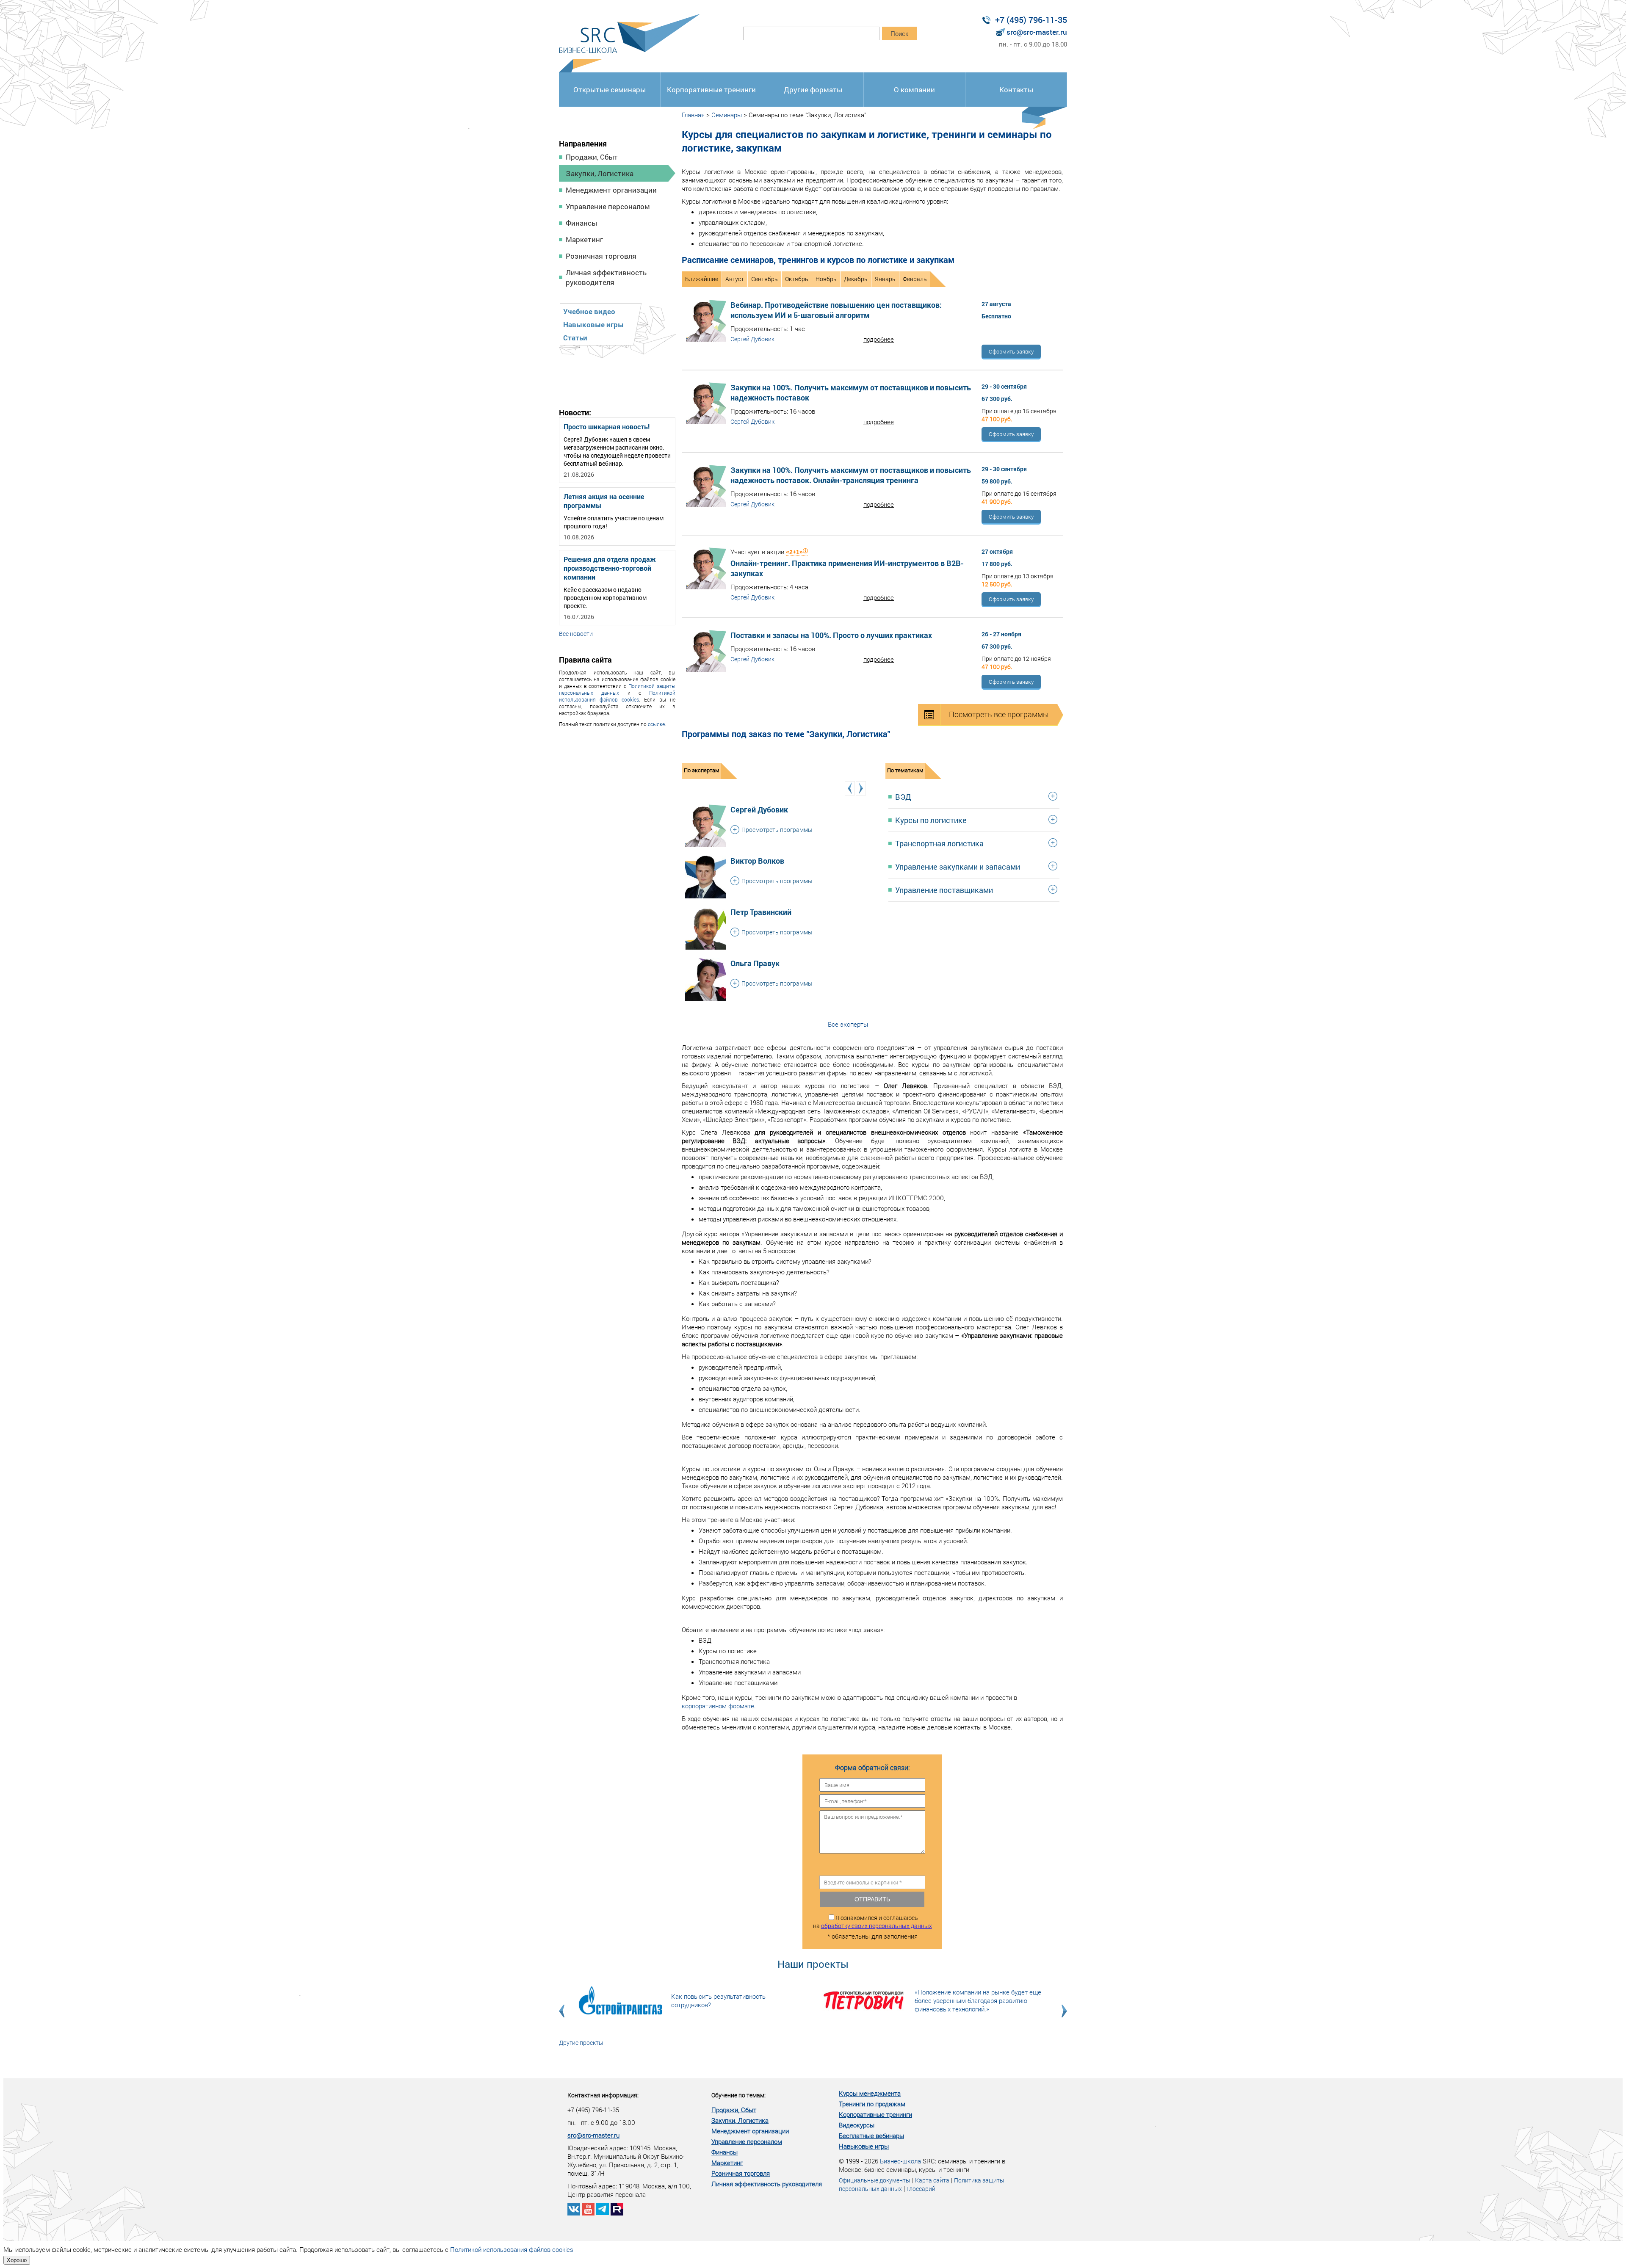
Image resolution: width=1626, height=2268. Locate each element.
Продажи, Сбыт (592, 157)
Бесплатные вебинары (871, 2135)
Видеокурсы (857, 2125)
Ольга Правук (755, 963)
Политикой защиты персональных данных (617, 689)
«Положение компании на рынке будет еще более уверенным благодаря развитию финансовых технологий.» (978, 2000)
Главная (693, 115)
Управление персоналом (608, 206)
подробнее (879, 339)
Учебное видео (589, 311)
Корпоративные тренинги (711, 90)
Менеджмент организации (611, 190)
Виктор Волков (757, 861)
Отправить (872, 1899)
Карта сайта (932, 2180)
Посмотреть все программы (999, 714)
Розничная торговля (601, 256)
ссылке (656, 724)
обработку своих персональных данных (877, 1926)
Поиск (899, 34)
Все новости (576, 634)
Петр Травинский (761, 912)
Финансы (581, 223)
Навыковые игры (593, 325)
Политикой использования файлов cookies (617, 696)
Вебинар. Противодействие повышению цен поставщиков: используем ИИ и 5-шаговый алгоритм (836, 310)
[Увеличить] (706, 809)
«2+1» (794, 552)
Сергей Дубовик (752, 339)
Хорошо (17, 2260)
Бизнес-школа (900, 2161)
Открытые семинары (610, 90)
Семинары (727, 115)
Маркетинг (584, 239)
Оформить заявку (1011, 351)
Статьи (575, 338)
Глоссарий (921, 2189)
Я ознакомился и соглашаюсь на (872, 1922)
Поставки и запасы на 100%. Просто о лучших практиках (831, 635)
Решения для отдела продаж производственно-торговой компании (610, 568)
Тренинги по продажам (872, 2104)
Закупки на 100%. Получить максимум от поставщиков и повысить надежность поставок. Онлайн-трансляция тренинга (851, 475)
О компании (914, 90)
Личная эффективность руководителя (606, 277)
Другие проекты (581, 2043)
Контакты (1016, 90)
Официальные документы (875, 2180)
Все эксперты (848, 1024)
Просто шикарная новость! (607, 427)
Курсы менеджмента (870, 2093)
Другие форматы (813, 90)
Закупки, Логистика (600, 173)
